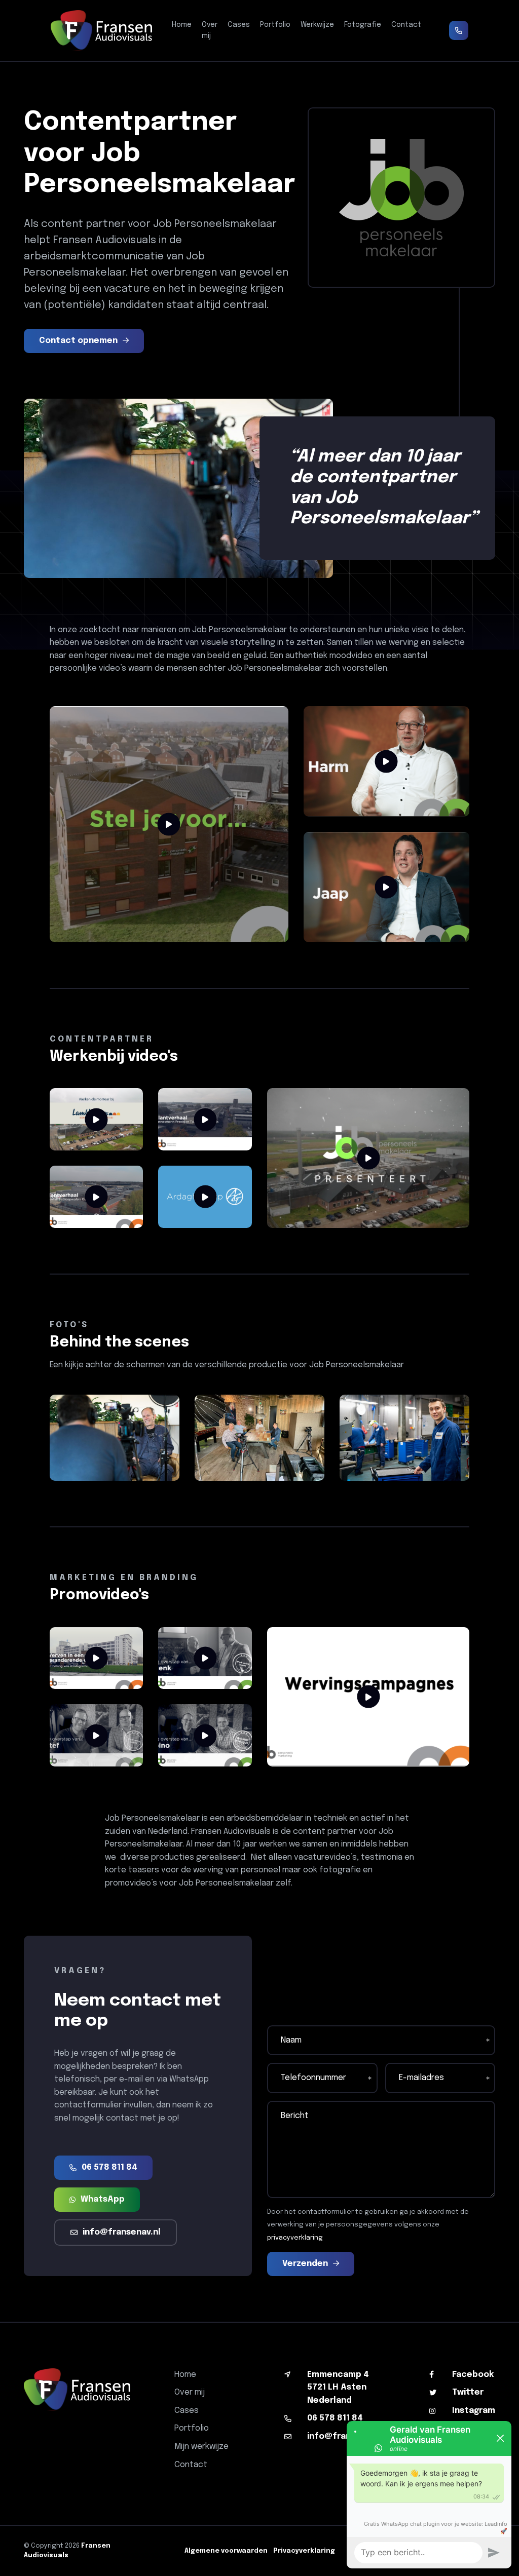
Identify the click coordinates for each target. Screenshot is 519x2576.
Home (182, 25)
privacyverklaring (295, 2238)
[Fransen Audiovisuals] (101, 30)
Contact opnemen (78, 341)
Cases (239, 25)
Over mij (210, 30)
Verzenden (305, 2264)
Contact (406, 25)
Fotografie (363, 25)
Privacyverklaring (304, 2551)
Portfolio (275, 25)
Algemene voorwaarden (226, 2551)
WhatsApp (103, 2199)
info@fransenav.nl (122, 2232)
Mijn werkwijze (201, 2447)
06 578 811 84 (109, 2167)
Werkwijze (317, 25)
